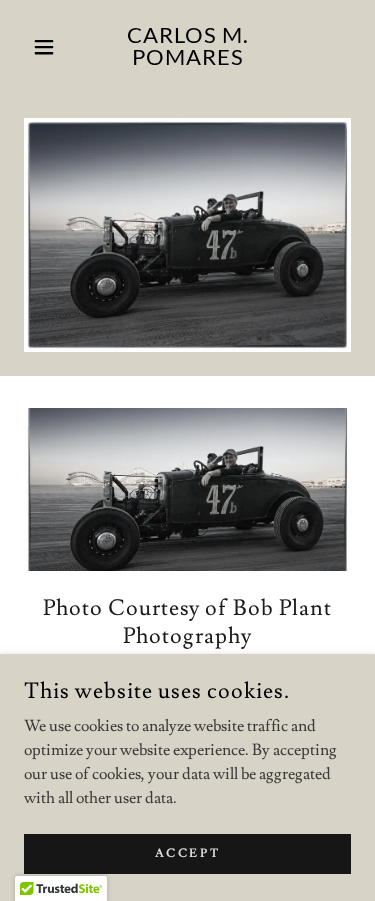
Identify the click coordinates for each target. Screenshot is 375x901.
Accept (187, 853)
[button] (48, 47)
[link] (187, 47)
